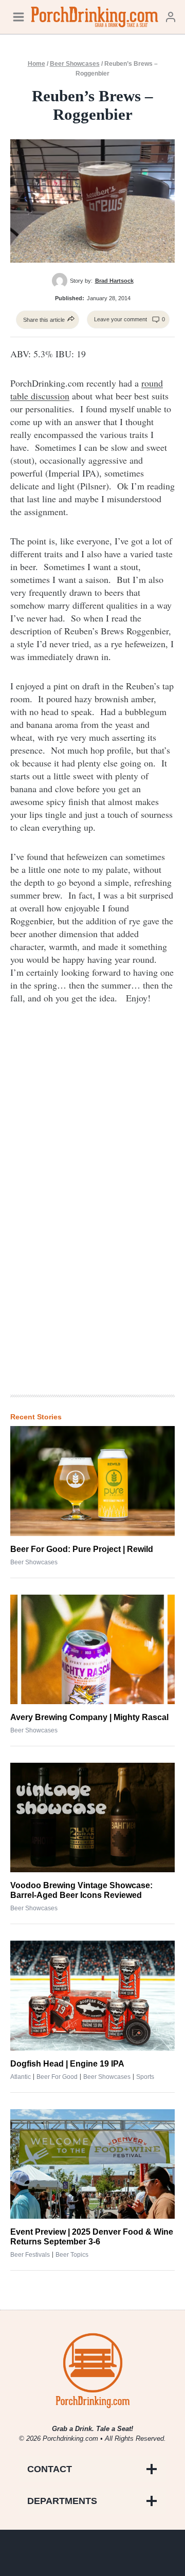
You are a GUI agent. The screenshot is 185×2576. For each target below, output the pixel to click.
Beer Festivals (30, 2255)
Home (36, 64)
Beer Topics (72, 2255)
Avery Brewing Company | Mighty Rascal (89, 1717)
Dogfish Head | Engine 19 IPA (67, 2064)
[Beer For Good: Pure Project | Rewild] (92, 1481)
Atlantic (21, 2077)
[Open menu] (18, 17)
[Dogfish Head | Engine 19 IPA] (92, 1995)
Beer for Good (57, 2077)
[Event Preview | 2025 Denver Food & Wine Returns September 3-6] (92, 2164)
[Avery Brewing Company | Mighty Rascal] (92, 1649)
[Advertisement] (92, 1217)
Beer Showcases (75, 64)
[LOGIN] (171, 17)
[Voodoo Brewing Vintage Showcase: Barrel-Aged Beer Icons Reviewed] (92, 1817)
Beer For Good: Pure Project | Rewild (82, 1549)
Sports (145, 2077)
